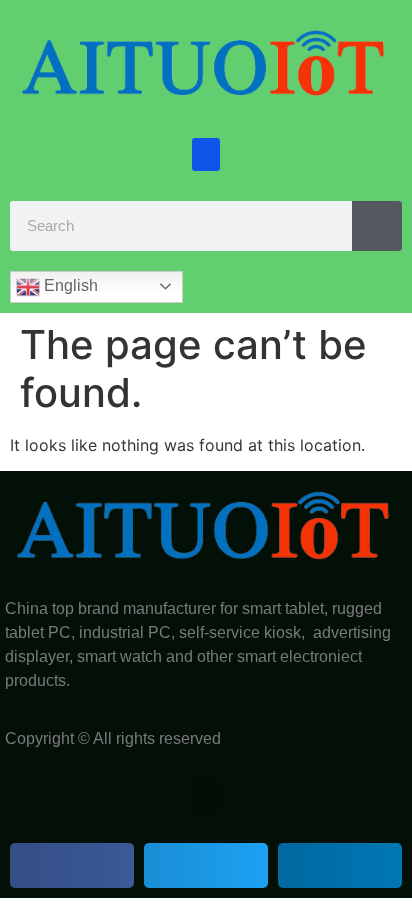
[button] (206, 154)
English (69, 285)
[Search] (377, 226)
